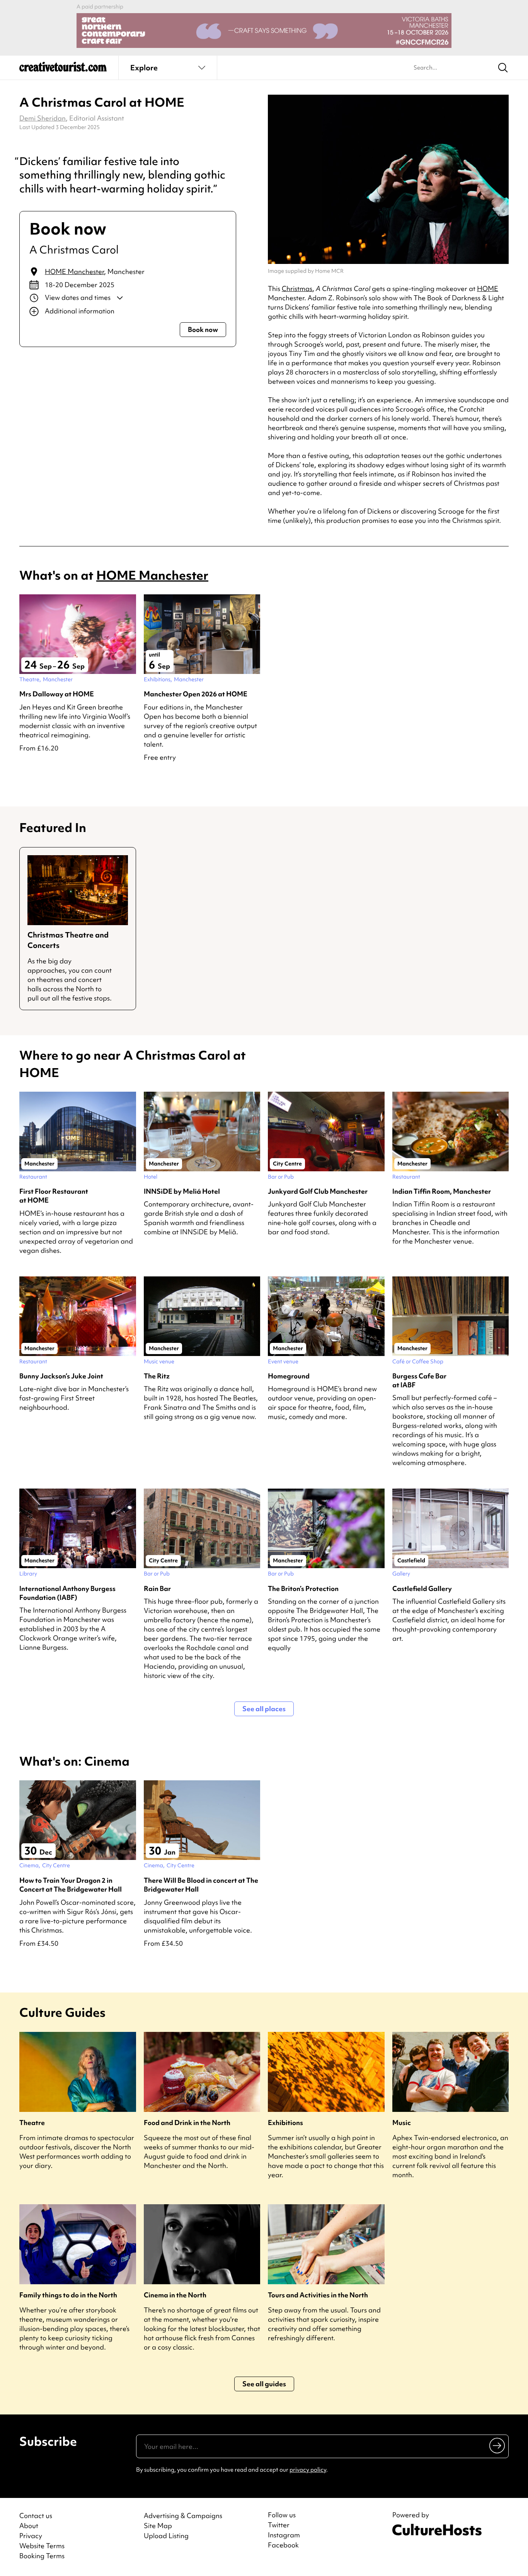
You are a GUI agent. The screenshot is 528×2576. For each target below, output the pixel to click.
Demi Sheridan (43, 118)
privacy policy (308, 2470)
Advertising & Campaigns (183, 2516)
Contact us (36, 2516)
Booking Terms (42, 2556)
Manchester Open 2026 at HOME (196, 694)
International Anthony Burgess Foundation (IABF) (67, 1593)
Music (402, 2123)
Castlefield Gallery (422, 1588)
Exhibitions (285, 2123)
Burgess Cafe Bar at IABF (419, 1380)
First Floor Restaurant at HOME (54, 1196)
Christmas (297, 288)
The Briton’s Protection (303, 1588)
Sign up (498, 2445)
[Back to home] (63, 70)
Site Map (158, 2526)
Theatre (32, 2123)
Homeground (289, 1376)
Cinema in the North (175, 2295)
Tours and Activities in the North (318, 2295)
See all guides (264, 2384)
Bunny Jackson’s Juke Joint (61, 1376)
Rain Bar (157, 1588)
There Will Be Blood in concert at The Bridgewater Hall (201, 1885)
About (29, 2526)
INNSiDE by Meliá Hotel (182, 1191)
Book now (203, 329)
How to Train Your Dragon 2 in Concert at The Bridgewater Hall (71, 1885)
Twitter (279, 2525)
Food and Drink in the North (187, 2123)
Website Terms (42, 2546)
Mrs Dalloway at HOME (57, 694)
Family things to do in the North (68, 2295)
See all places (264, 1709)
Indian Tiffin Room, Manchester (442, 1191)
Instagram (284, 2535)
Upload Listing (166, 2536)
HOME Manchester (74, 271)
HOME (488, 288)
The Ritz (157, 1376)
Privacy (31, 2536)
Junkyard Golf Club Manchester (318, 1191)
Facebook (283, 2545)
